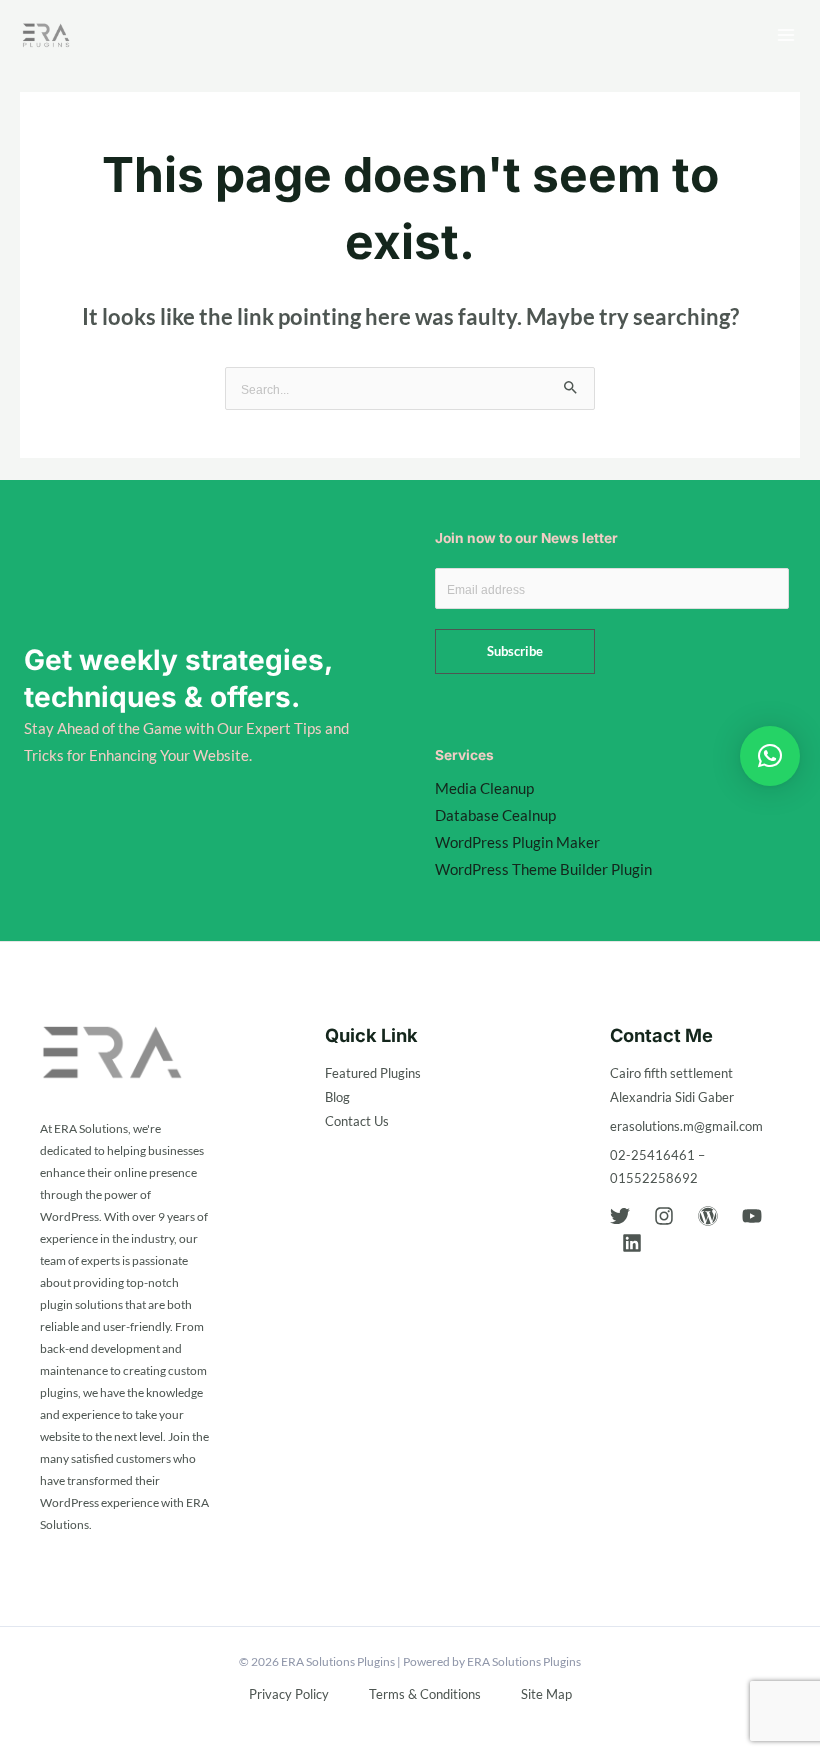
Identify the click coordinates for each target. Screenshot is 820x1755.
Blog (337, 1097)
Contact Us (357, 1121)
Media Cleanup (484, 788)
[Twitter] (620, 1216)
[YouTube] (752, 1216)
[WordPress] (708, 1216)
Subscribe (515, 651)
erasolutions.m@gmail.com (686, 1126)
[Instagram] (664, 1216)
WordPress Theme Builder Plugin (543, 869)
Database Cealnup (495, 815)
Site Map (546, 1694)
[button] (770, 756)
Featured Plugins (373, 1073)
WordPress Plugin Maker (517, 842)
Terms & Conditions (425, 1694)
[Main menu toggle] (786, 35)
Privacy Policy (289, 1694)
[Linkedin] (632, 1243)
